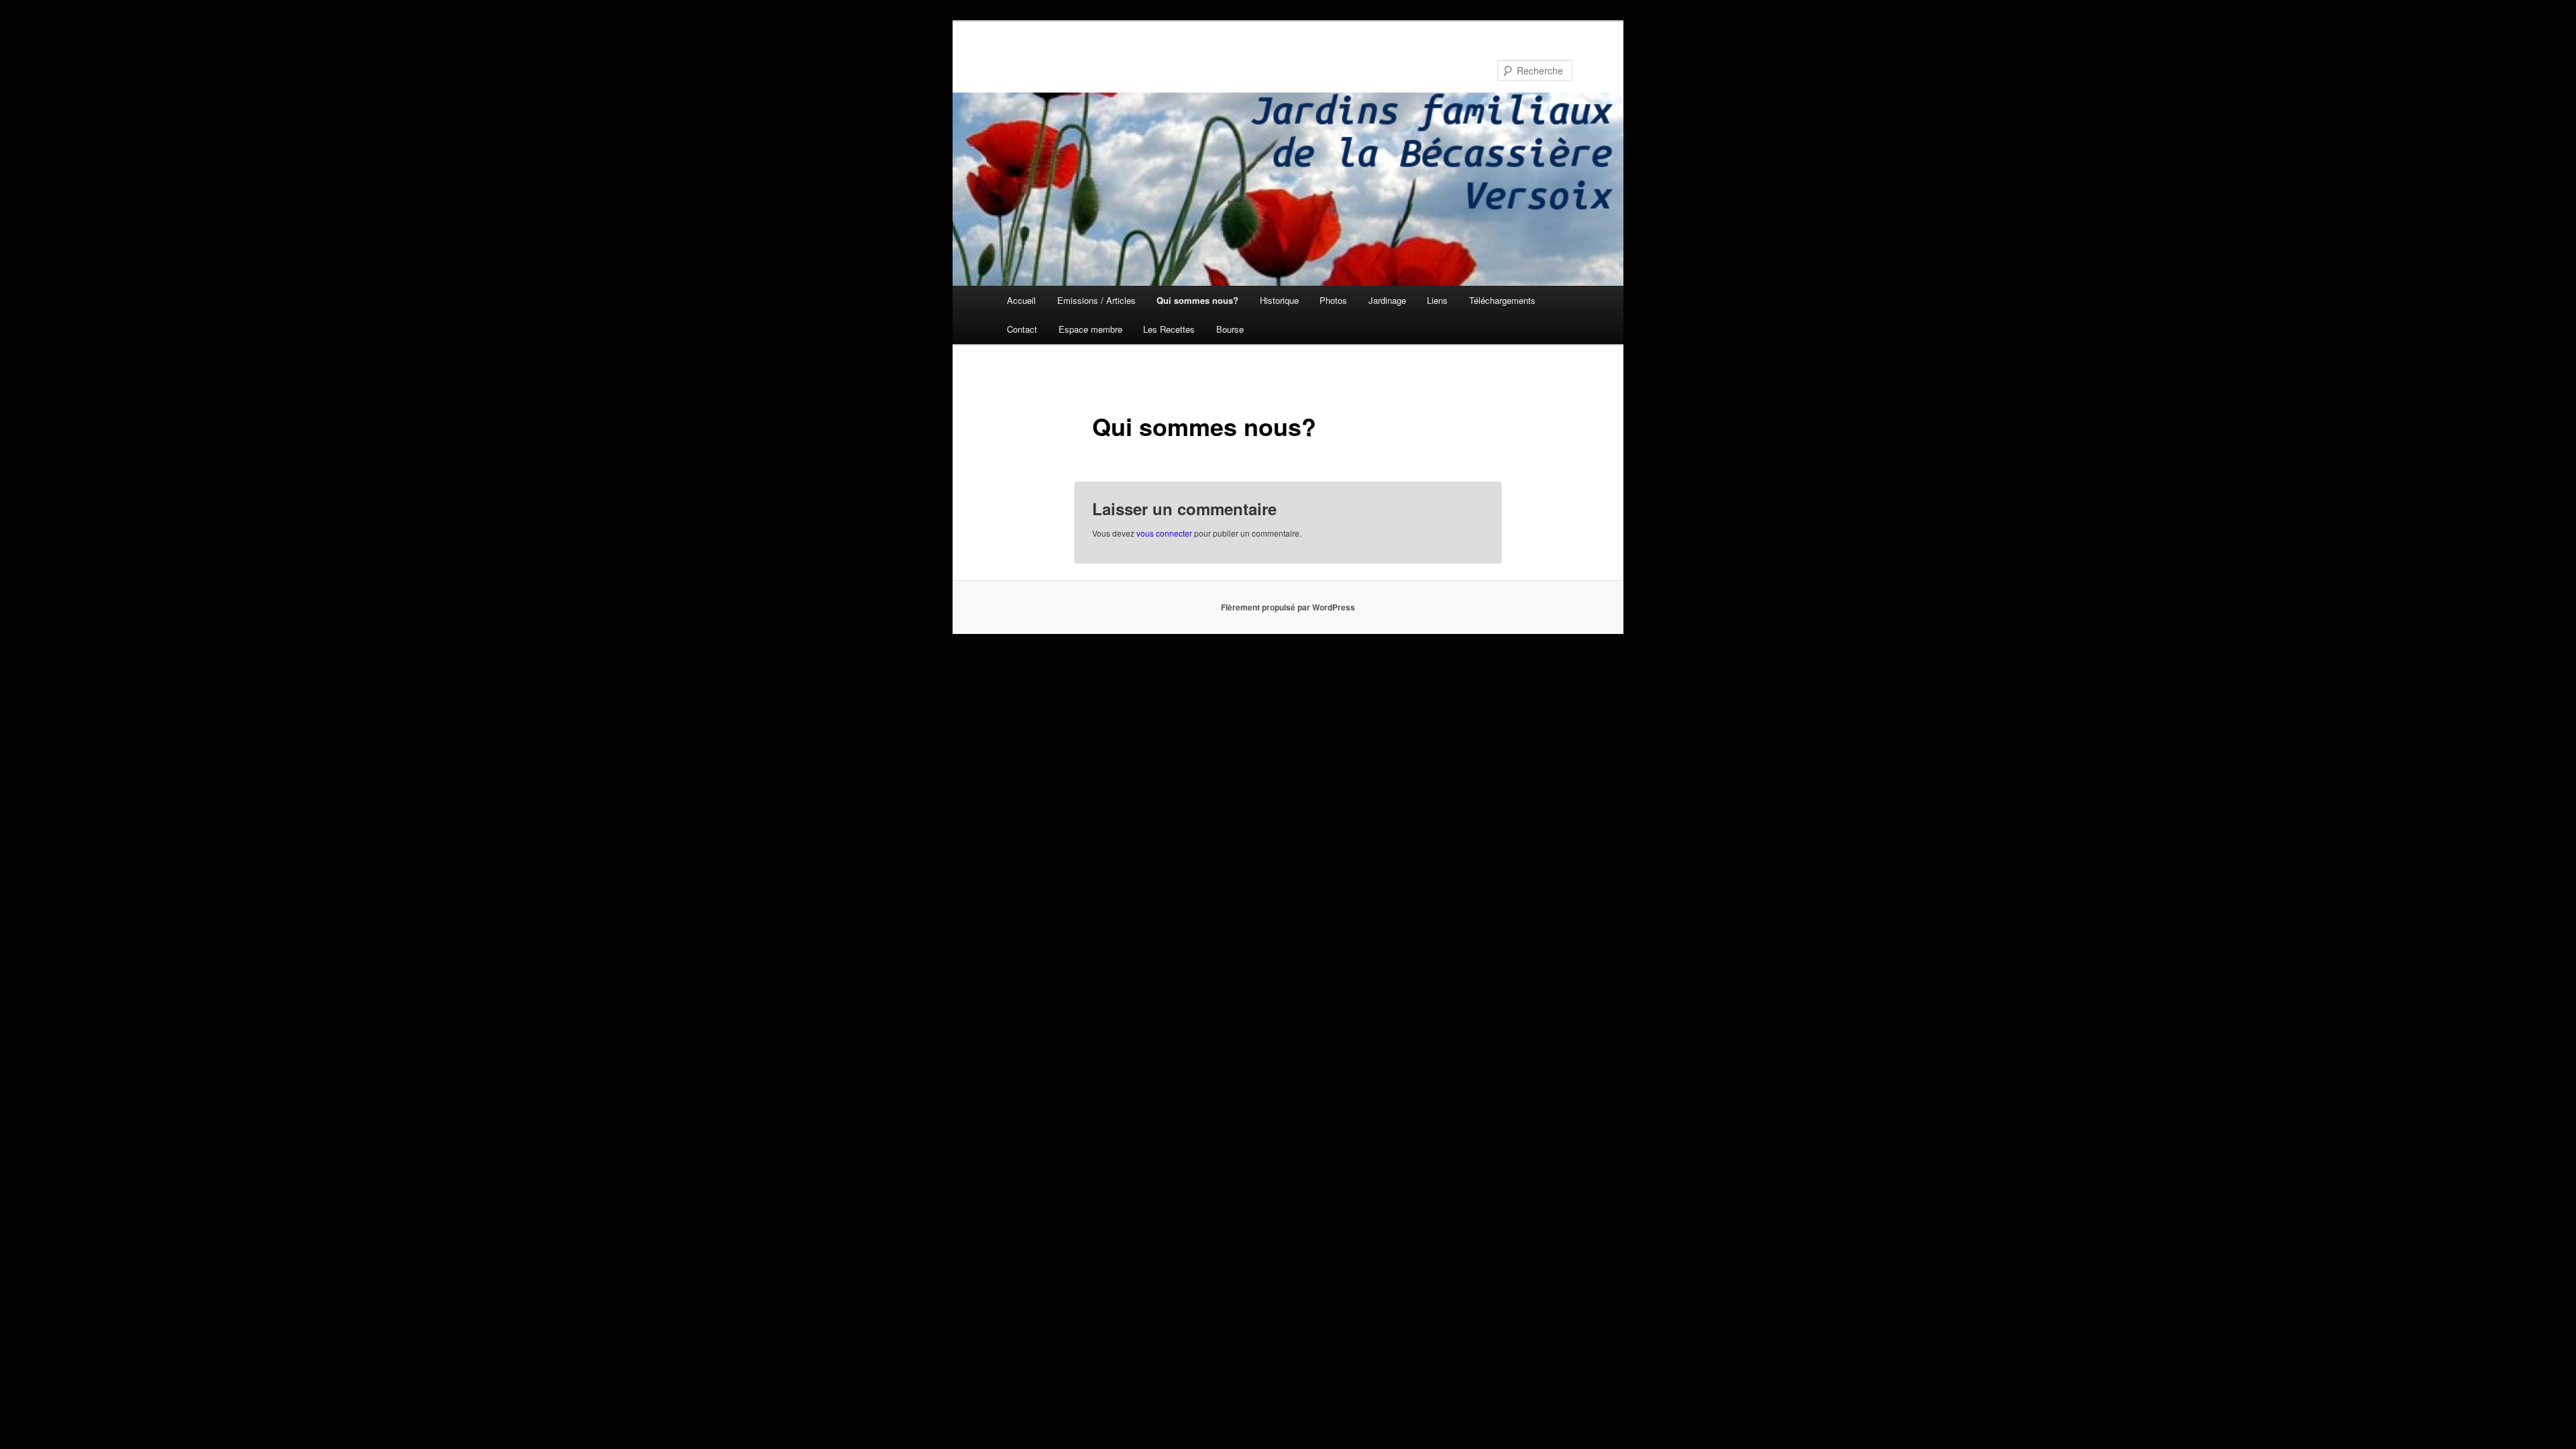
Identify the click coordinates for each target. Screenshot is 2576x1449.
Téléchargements (1502, 300)
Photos (1333, 300)
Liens (1437, 300)
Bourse (1230, 329)
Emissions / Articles (1096, 300)
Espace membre (1090, 329)
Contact (1022, 329)
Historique (1279, 300)
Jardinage (1387, 300)
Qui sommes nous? (1197, 300)
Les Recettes (1169, 329)
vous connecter (1164, 533)
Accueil (1021, 300)
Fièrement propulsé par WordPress (1288, 607)
